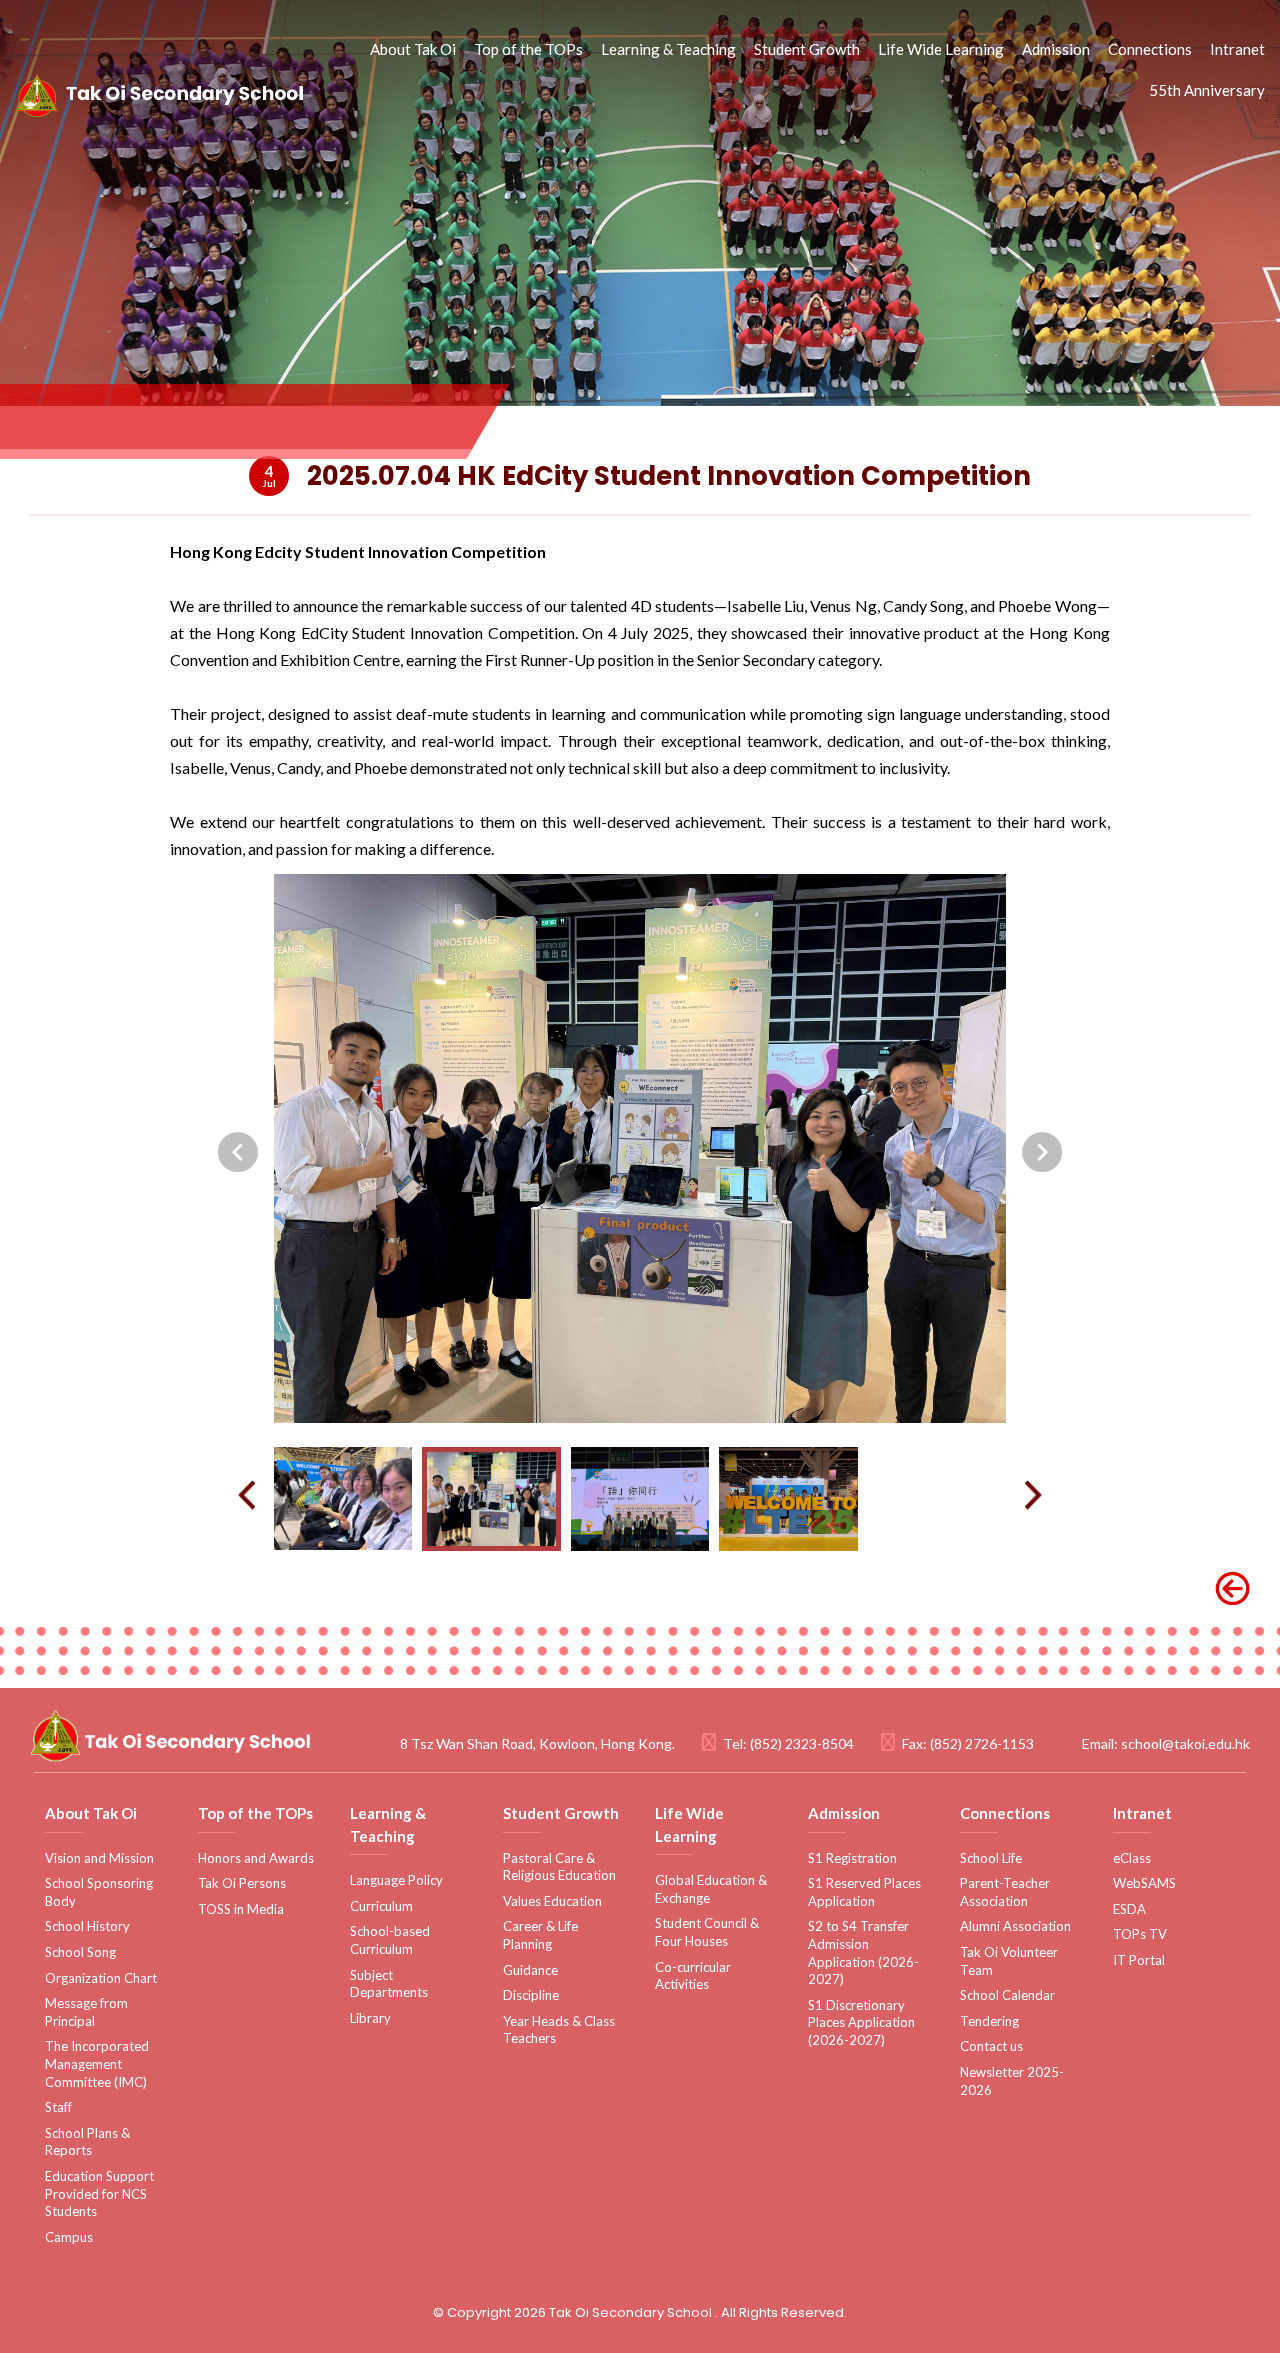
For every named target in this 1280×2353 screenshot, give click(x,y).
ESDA (1129, 1909)
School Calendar (1007, 1995)
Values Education (552, 1901)
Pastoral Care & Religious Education (559, 1867)
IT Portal (1139, 1960)
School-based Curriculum (390, 1940)
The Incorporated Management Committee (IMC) (97, 2063)
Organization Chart (101, 1978)
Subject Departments (389, 1984)
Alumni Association (1015, 1926)
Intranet (1237, 49)
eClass (1132, 1858)
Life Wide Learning (941, 49)
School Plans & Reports (87, 2142)
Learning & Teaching (668, 49)
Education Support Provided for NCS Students (99, 2193)
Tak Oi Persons (242, 1883)
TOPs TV (1140, 1934)
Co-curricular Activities (693, 1976)
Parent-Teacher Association (1005, 1892)
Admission (1056, 49)
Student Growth (807, 49)
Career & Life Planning (540, 1935)
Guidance (530, 1970)
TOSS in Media (241, 1909)
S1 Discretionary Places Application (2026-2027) (861, 2022)
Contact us (991, 2046)
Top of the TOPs (528, 49)
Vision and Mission (99, 1858)
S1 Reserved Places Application (864, 1892)
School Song (80, 1952)
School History (87, 1926)
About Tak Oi (413, 49)
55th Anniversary (1207, 90)
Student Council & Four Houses (707, 1932)
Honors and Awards (256, 1858)
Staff (58, 2107)
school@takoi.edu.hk (1185, 1743)
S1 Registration (852, 1858)
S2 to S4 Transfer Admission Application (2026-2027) (863, 1952)
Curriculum (381, 1906)
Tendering (989, 2021)
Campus (69, 2237)
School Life (991, 1858)
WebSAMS (1144, 1883)
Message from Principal (86, 2012)
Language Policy (396, 1880)
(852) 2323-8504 (802, 1743)
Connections (1150, 49)
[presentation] (238, 1152)
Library (370, 2018)
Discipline (531, 1995)
